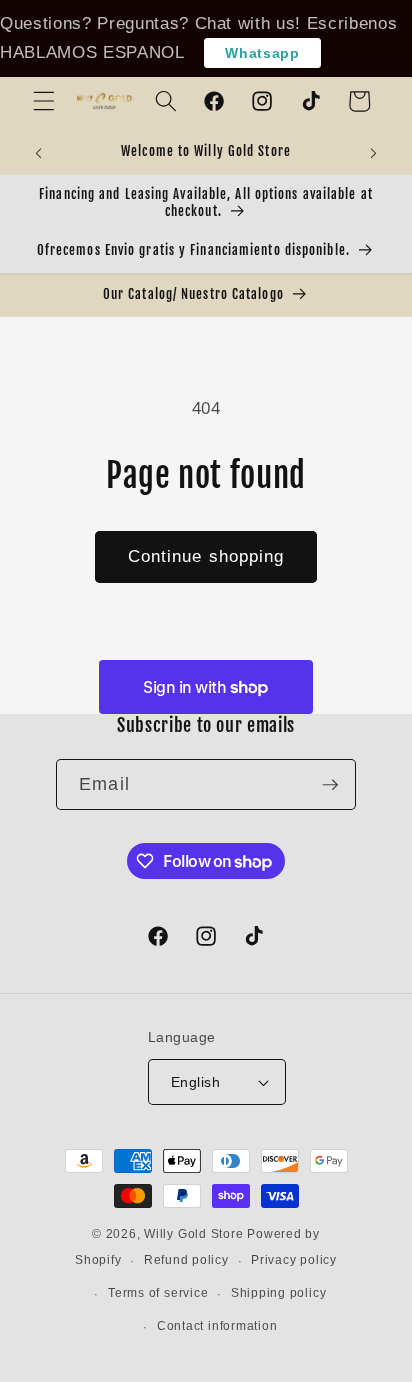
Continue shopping (206, 556)
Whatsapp (262, 53)
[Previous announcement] (39, 153)
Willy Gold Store (193, 1234)
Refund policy (186, 1260)
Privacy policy (294, 1260)
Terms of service (158, 1293)
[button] (44, 101)
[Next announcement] (374, 153)
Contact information (217, 1326)
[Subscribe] (330, 785)
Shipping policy (279, 1293)
